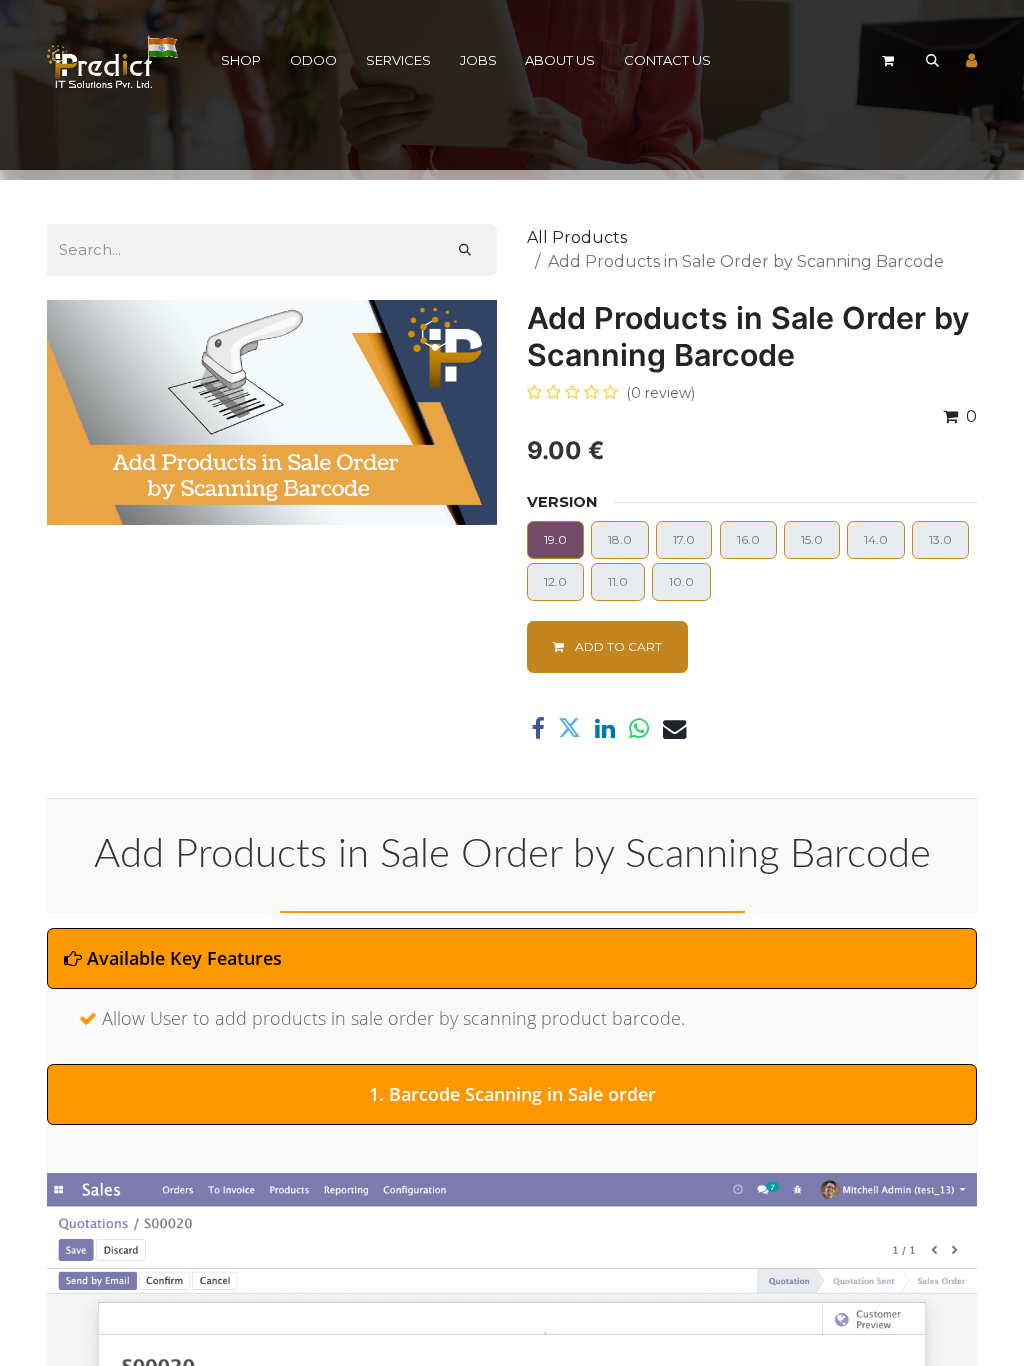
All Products (577, 237)
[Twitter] (569, 728)
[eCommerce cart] (888, 61)
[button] (932, 61)
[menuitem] (241, 61)
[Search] (465, 250)
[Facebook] (537, 728)
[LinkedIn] (605, 728)
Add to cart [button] (617, 646)
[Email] (674, 728)
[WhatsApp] (639, 728)
